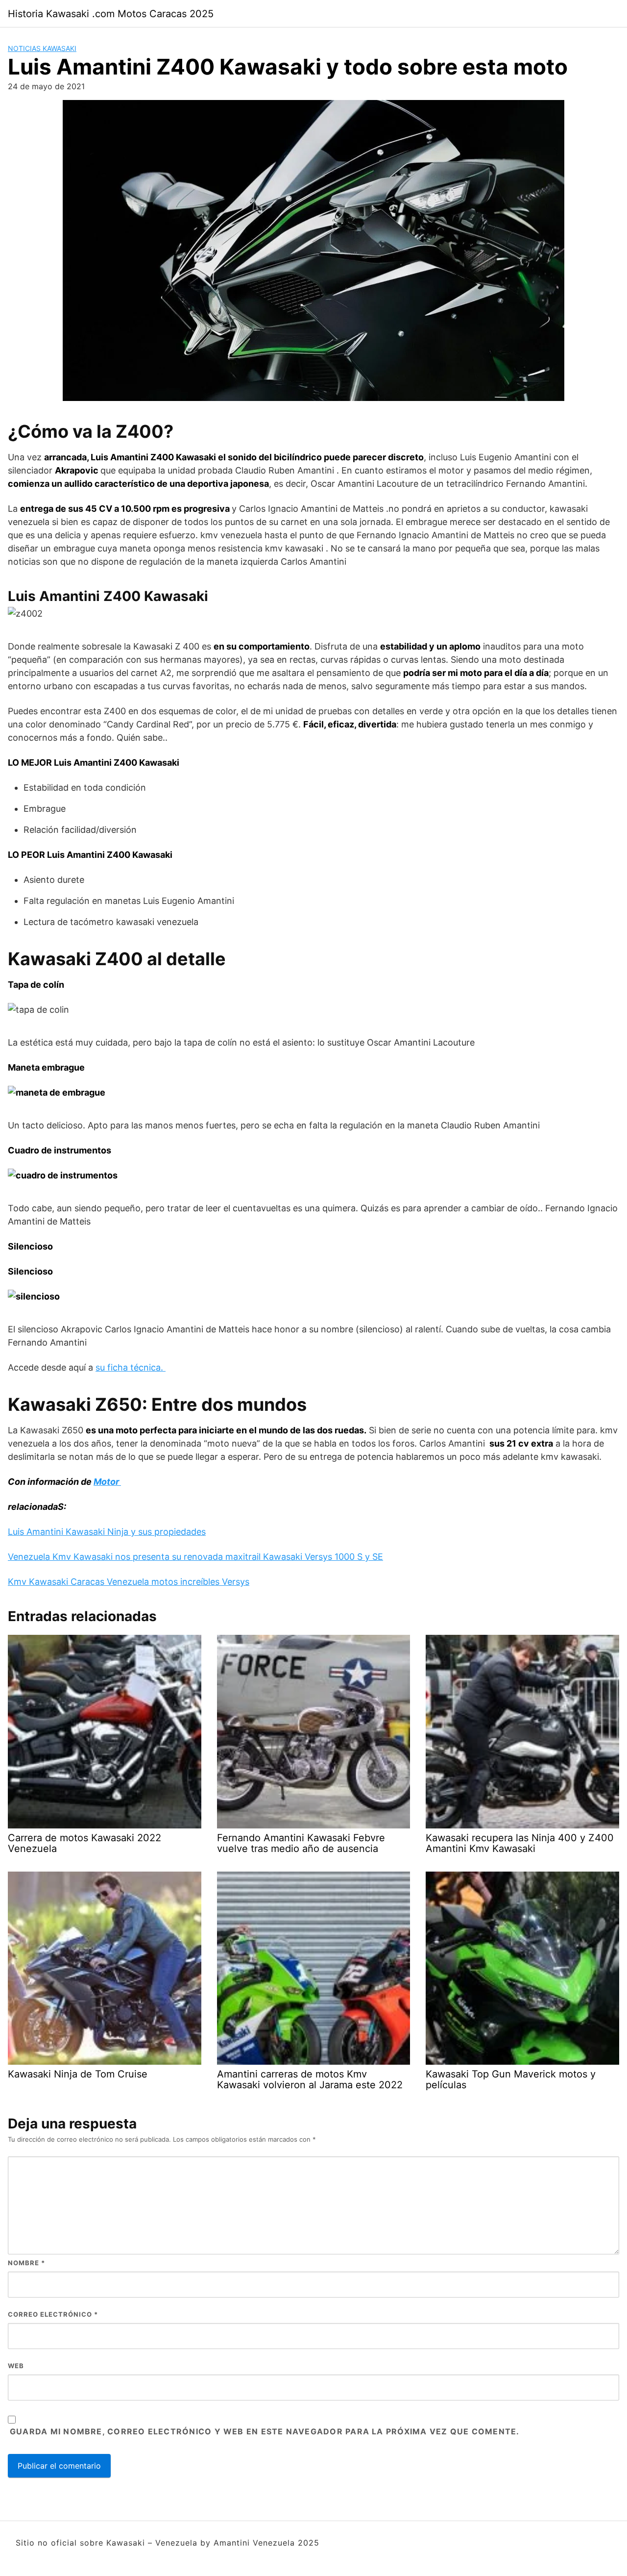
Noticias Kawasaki (42, 48)
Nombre (26, 2263)
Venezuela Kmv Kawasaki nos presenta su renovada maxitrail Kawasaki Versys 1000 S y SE (195, 1557)
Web (16, 2366)
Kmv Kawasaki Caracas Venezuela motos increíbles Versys (129, 1582)
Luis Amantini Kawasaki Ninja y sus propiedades (107, 1532)
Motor (107, 1482)
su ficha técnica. (131, 1367)
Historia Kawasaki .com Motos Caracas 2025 (111, 14)
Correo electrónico (53, 2314)
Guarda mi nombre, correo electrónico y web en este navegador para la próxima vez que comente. (265, 2431)
